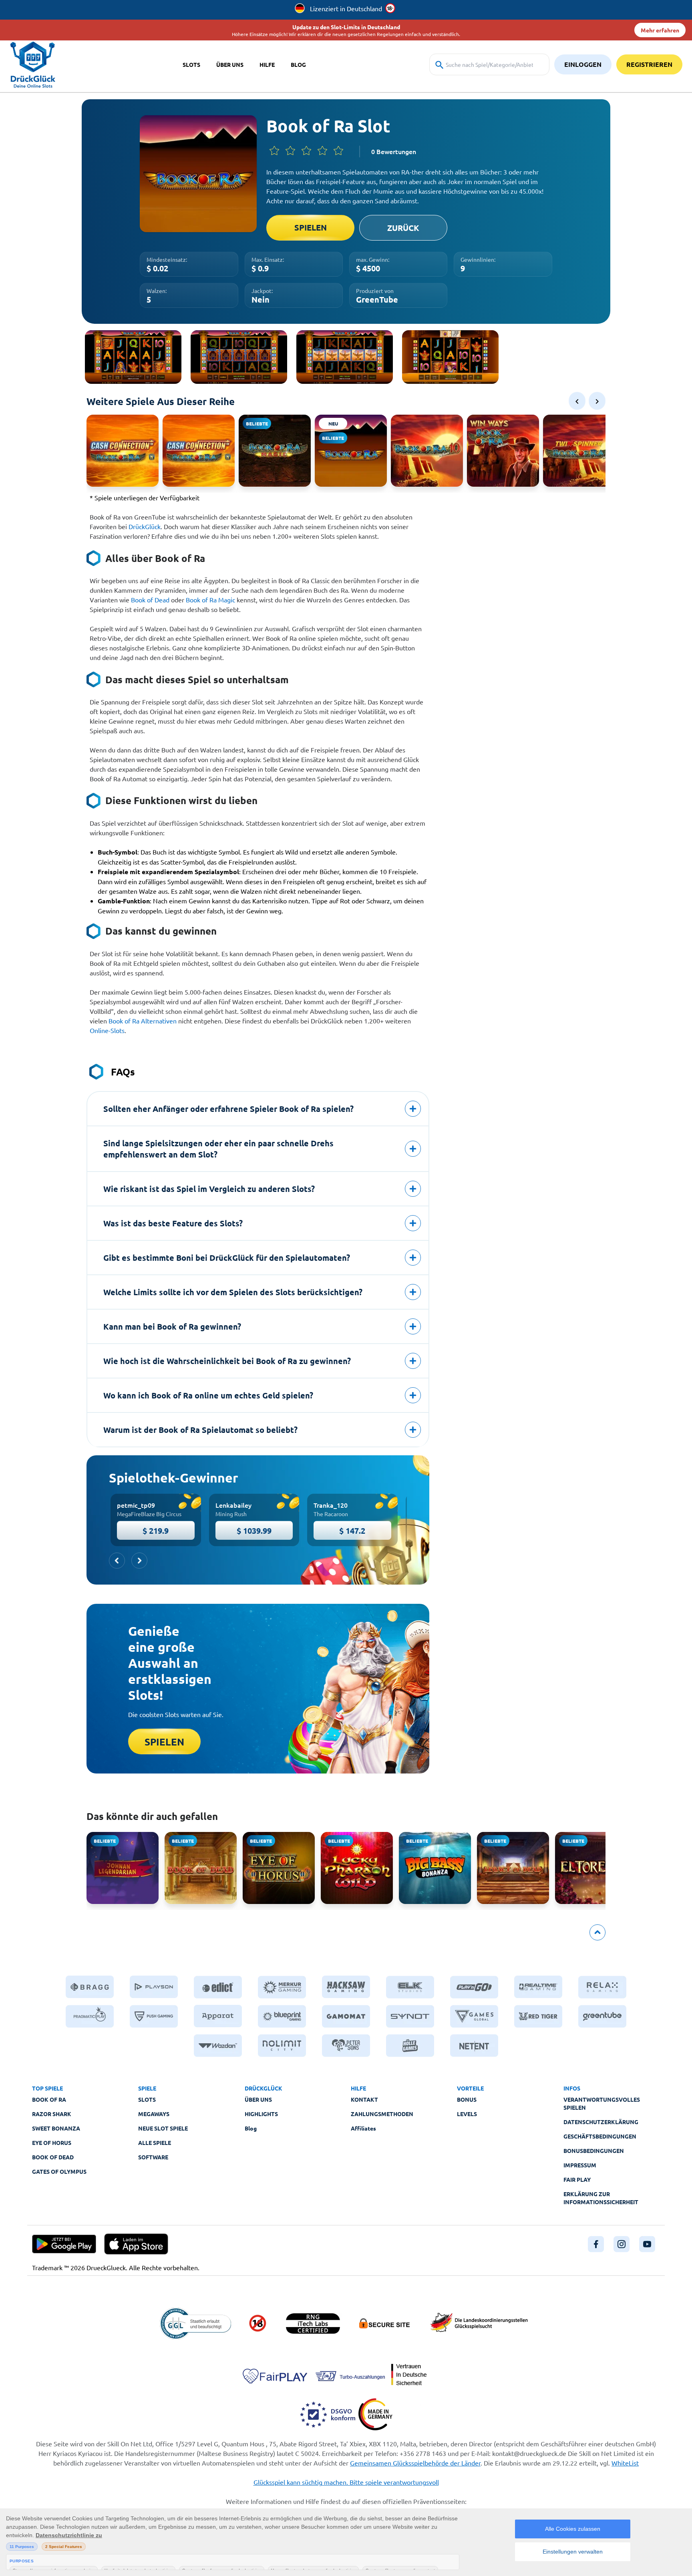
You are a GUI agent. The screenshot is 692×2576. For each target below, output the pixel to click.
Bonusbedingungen (594, 2151)
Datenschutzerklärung (601, 2122)
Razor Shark (52, 2114)
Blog (251, 2128)
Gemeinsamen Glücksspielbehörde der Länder (415, 2463)
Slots (147, 2099)
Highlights (261, 2114)
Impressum (580, 2165)
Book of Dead (150, 600)
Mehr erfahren (660, 30)
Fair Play (577, 2179)
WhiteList (625, 2463)
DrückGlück (145, 526)
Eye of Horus (52, 2143)
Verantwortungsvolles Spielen (602, 2103)
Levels (467, 2114)
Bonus (467, 2099)
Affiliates (363, 2128)
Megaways (154, 2114)
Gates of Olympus (59, 2171)
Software (153, 2157)
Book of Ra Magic (210, 600)
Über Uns (258, 2099)
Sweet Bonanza (56, 2128)
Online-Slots (107, 1030)
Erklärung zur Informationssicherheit (601, 2198)
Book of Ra (49, 2099)
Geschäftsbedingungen (600, 2136)
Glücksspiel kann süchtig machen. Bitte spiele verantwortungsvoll (346, 2482)
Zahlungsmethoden (382, 2114)
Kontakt (364, 2099)
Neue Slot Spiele (163, 2128)
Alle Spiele (155, 2143)
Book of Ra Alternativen (143, 1021)
